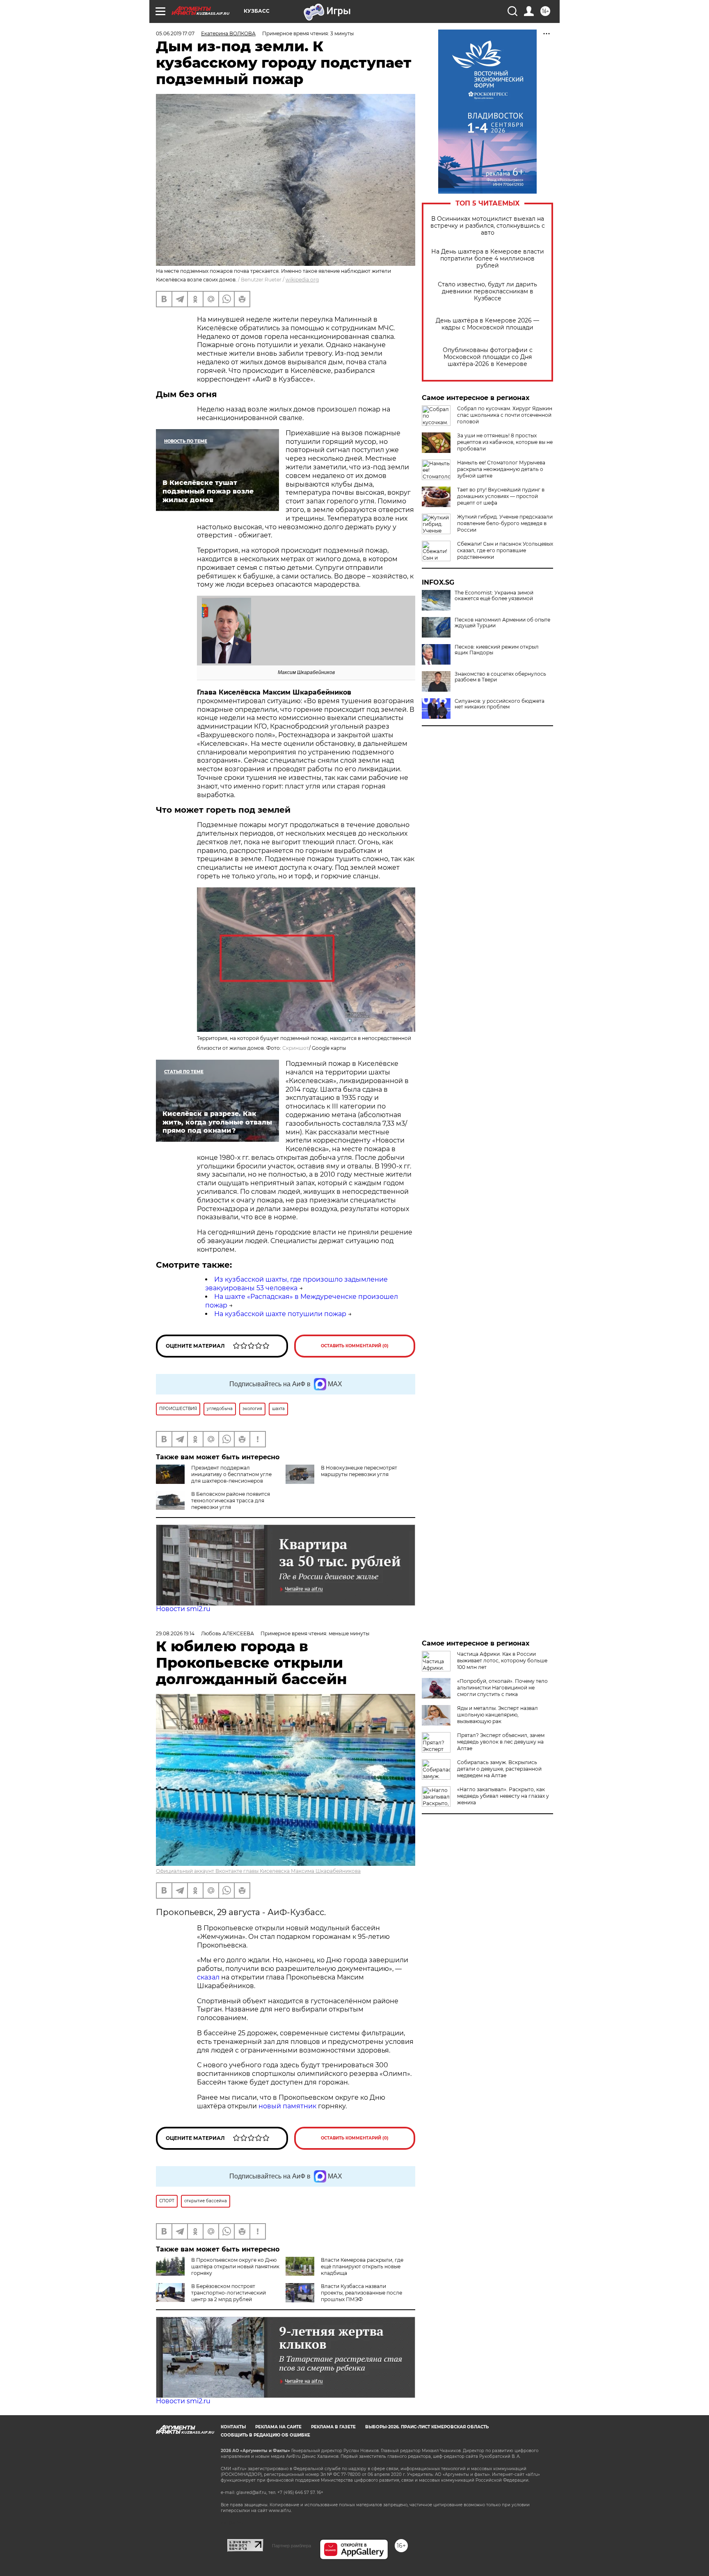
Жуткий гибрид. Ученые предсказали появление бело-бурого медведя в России (505, 523)
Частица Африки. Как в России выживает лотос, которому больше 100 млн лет (502, 1661)
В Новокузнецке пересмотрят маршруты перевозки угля (359, 1471)
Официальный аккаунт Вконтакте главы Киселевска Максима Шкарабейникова (258, 1871)
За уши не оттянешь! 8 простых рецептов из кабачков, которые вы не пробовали (505, 442)
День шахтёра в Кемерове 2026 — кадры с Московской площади (487, 324)
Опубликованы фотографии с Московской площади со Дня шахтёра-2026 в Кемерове (488, 357)
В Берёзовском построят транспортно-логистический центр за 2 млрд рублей (229, 2293)
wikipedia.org (302, 280)
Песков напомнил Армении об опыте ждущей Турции (502, 623)
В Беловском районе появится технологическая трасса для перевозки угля (231, 1501)
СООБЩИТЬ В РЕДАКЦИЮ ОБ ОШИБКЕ (265, 2435)
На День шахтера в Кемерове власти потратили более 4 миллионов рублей (488, 259)
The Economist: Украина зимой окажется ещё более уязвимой (494, 596)
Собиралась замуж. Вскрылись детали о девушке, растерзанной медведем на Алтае (499, 1769)
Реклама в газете (333, 2427)
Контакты (233, 2427)
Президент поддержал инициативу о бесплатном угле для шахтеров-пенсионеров (231, 1474)
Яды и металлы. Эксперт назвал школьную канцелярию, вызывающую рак (497, 1715)
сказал (209, 1977)
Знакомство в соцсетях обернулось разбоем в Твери (500, 677)
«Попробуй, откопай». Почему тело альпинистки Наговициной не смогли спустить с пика (502, 1688)
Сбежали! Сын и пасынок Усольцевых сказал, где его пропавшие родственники (505, 550)
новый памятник (287, 2106)
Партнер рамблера (292, 2546)
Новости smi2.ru (183, 1609)
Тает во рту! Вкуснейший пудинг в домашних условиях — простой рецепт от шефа (501, 496)
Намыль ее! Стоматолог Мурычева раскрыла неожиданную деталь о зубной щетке (501, 469)
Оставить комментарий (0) (355, 1346)
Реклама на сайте (278, 2427)
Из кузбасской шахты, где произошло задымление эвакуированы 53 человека (296, 1284)
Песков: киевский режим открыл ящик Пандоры (497, 650)
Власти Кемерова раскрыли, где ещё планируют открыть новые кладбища (362, 2266)
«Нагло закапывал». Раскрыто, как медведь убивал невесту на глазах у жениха (503, 1796)
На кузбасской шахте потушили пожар (280, 1314)
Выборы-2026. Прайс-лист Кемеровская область (427, 2427)
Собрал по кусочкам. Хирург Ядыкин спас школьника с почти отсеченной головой (505, 415)
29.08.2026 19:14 (175, 1633)
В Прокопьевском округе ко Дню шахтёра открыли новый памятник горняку (235, 2266)
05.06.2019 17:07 (175, 33)
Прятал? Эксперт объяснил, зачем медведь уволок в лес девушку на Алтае (501, 1742)
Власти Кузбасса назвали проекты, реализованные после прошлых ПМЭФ (361, 2293)
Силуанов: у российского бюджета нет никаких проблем (500, 704)
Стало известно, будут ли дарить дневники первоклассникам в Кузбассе (487, 291)
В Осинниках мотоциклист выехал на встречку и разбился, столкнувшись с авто (488, 226)
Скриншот (296, 1048)
